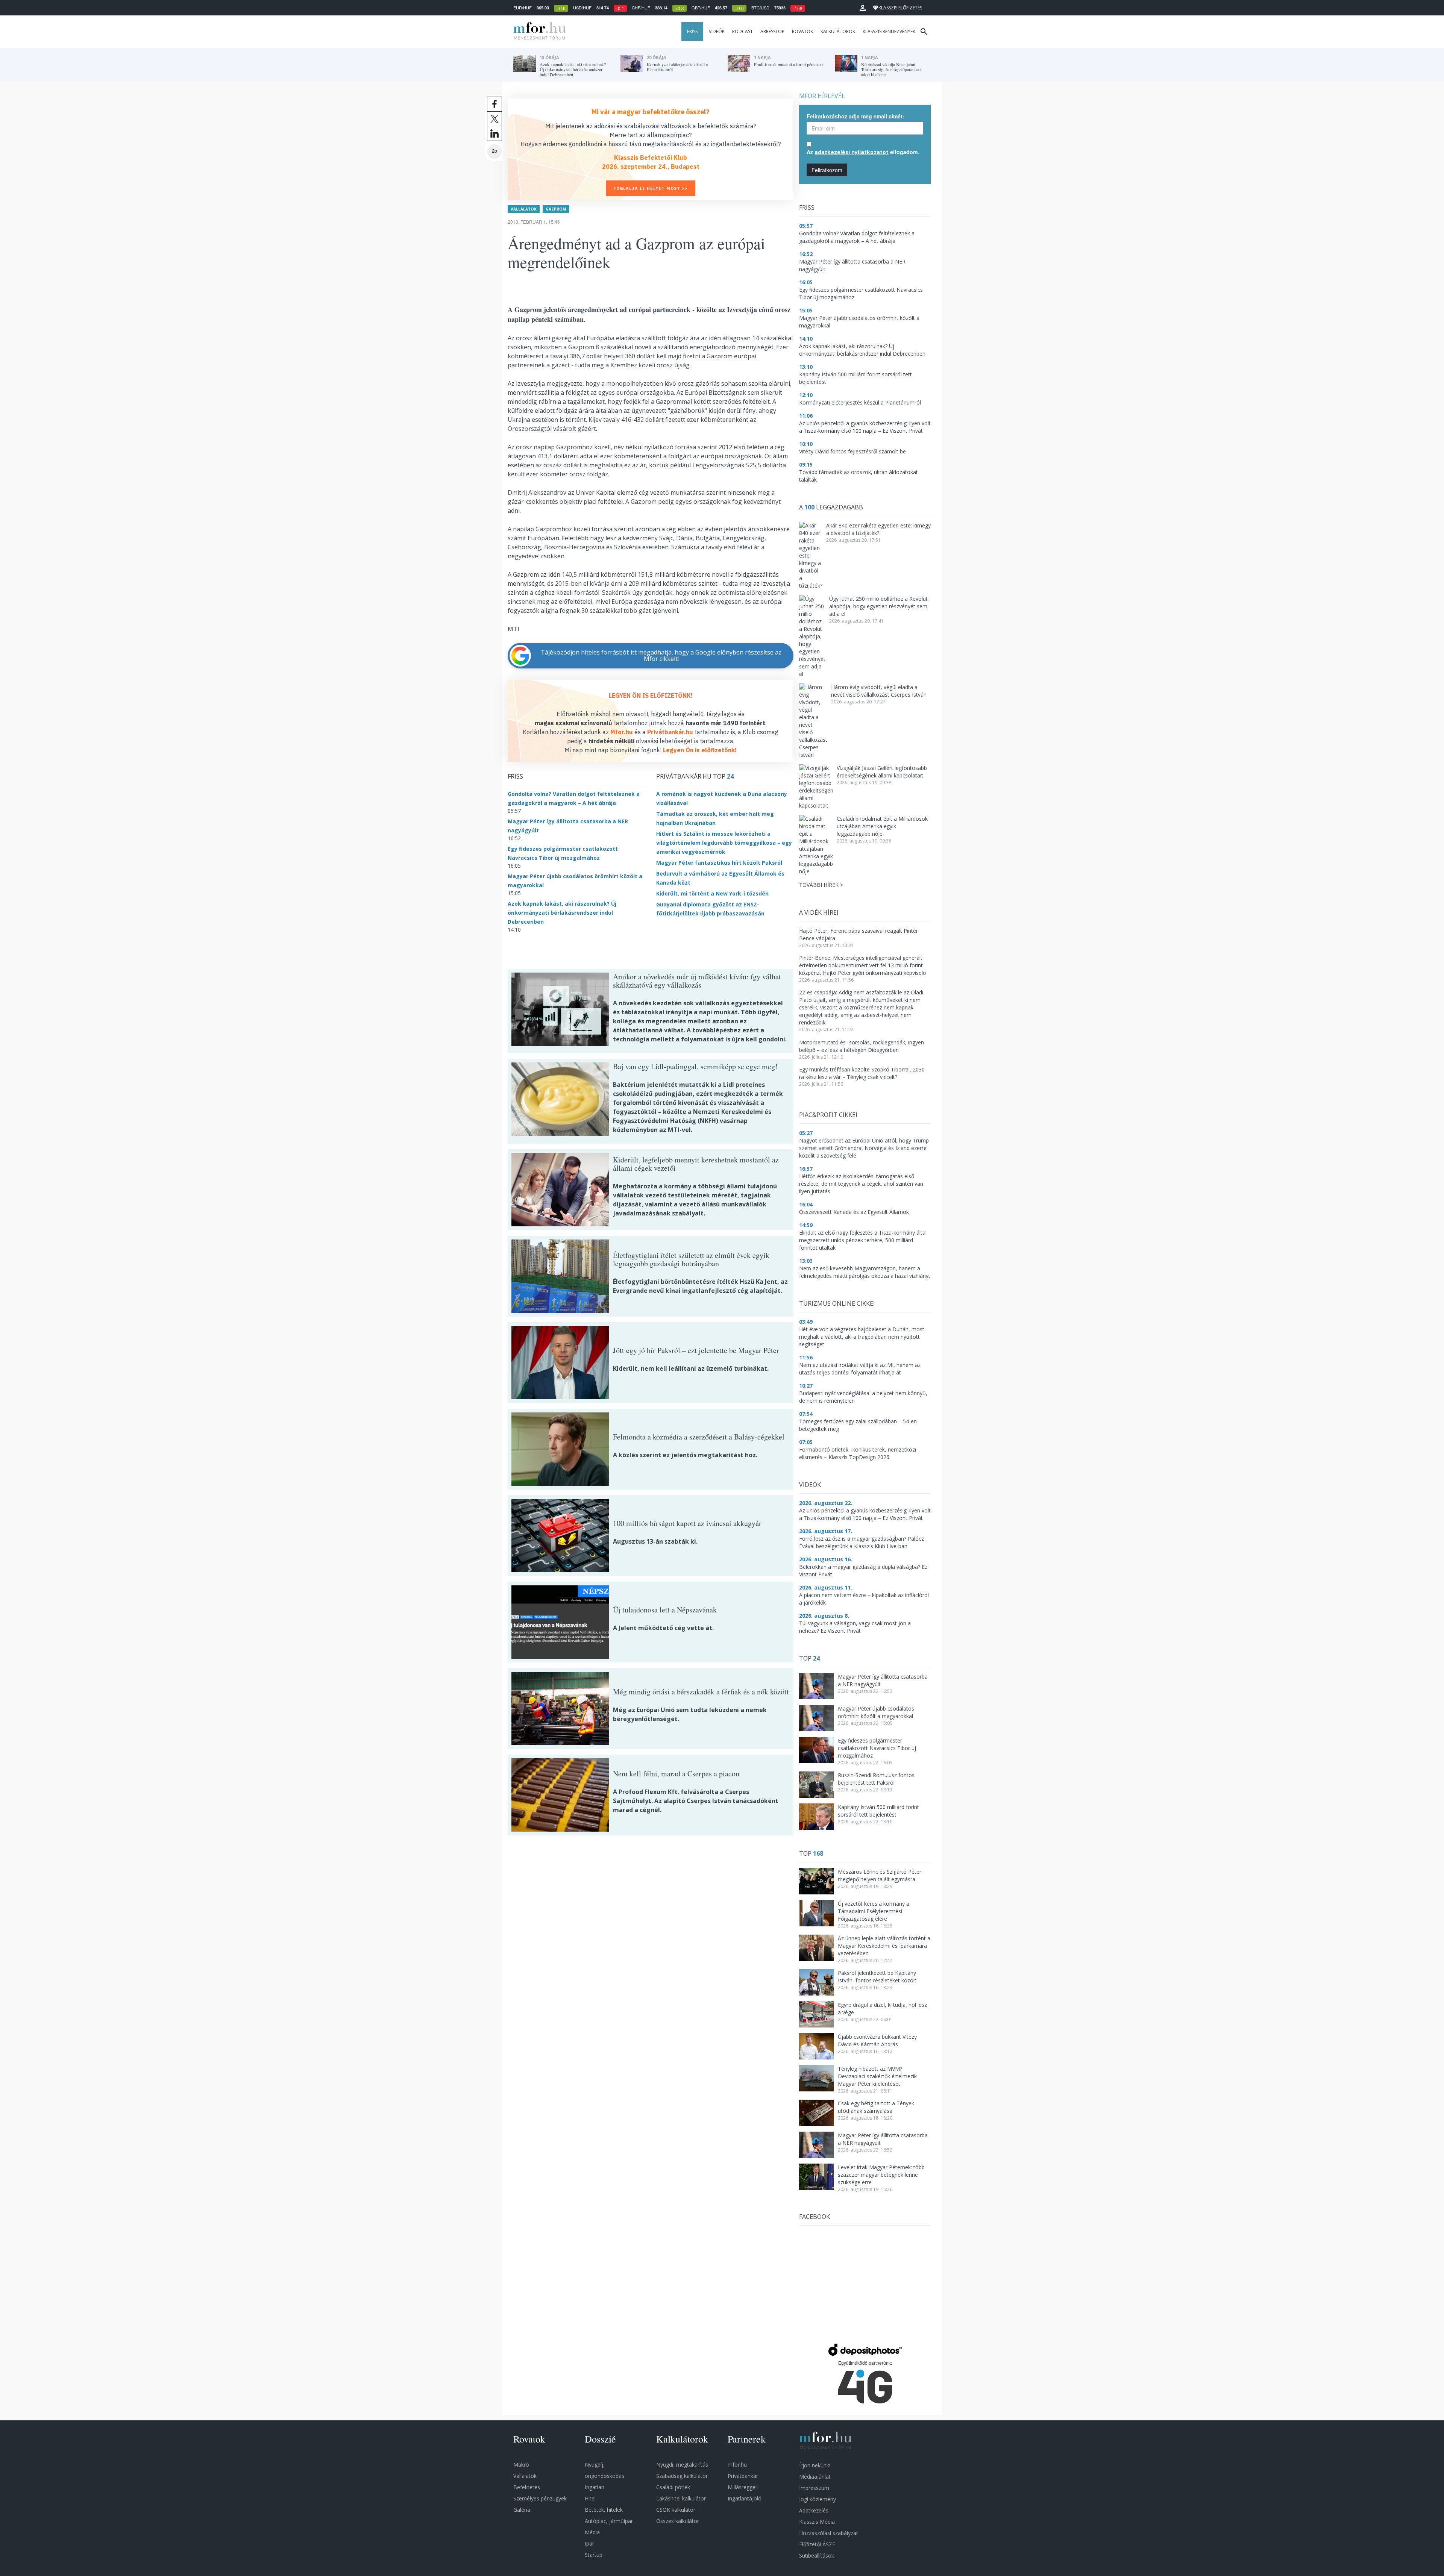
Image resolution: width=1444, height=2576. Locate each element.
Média (592, 2532)
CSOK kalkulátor (676, 2510)
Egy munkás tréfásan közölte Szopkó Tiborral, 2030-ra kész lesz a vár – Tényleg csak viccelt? (863, 1073)
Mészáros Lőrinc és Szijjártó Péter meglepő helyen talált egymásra (880, 1875)
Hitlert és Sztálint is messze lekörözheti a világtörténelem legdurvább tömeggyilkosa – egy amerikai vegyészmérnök (724, 843)
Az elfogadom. (863, 152)
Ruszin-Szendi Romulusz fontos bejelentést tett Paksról (876, 1779)
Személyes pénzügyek (540, 2498)
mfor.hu (737, 2465)
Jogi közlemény (818, 2499)
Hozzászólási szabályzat (829, 2533)
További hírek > (821, 885)
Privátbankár (743, 2476)
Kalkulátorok (838, 31)
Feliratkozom (827, 170)
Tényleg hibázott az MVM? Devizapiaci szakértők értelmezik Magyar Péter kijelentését (877, 2076)
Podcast (742, 31)
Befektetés (527, 2487)
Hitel (590, 2498)
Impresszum (814, 2488)
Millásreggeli (743, 2487)
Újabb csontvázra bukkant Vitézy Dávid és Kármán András (877, 2040)
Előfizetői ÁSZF (817, 2544)
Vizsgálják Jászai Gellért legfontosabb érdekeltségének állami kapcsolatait (882, 772)
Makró (521, 2465)
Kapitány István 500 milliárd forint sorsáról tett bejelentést (878, 1811)
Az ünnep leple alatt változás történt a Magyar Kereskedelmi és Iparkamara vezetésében (884, 1946)
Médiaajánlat (815, 2477)
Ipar (589, 2543)
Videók (717, 31)
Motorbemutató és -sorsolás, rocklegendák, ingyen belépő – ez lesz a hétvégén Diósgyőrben (862, 1046)
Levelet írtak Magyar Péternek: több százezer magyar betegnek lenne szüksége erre (881, 2175)
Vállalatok (524, 209)
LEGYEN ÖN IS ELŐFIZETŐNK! (651, 696)
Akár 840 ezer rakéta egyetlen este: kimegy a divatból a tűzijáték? (878, 529)
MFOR (538, 32)
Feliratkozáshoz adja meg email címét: (855, 116)
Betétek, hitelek (604, 2510)
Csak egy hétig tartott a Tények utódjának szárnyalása (876, 2107)
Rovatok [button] (802, 31)
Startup (594, 2555)
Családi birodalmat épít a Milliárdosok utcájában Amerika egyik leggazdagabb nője (882, 826)
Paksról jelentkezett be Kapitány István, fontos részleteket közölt (877, 1977)
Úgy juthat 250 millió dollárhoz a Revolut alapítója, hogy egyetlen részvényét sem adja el (878, 606)
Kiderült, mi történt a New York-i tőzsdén (712, 893)
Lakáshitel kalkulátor (681, 2498)
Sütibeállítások (817, 2556)
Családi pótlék (673, 2487)
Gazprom (556, 209)
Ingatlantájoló (745, 2498)
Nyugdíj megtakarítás (682, 2465)
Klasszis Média (817, 2522)
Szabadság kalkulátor (682, 2476)
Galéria (522, 2510)
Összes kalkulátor (678, 2521)
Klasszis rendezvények (889, 31)
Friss (692, 31)
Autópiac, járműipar (609, 2521)
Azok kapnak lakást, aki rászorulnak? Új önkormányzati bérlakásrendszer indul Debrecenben (562, 913)
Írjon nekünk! (815, 2465)
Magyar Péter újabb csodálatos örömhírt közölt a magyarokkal (876, 1712)
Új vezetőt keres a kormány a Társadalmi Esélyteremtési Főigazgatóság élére (874, 1911)
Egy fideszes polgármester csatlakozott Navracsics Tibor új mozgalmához (877, 1748)
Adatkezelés (814, 2510)
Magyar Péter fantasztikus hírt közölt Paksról (719, 863)
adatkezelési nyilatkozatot (852, 152)
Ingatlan (595, 2487)
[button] (863, 8)
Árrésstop (772, 31)
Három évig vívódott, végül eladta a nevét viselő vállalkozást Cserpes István (879, 691)
